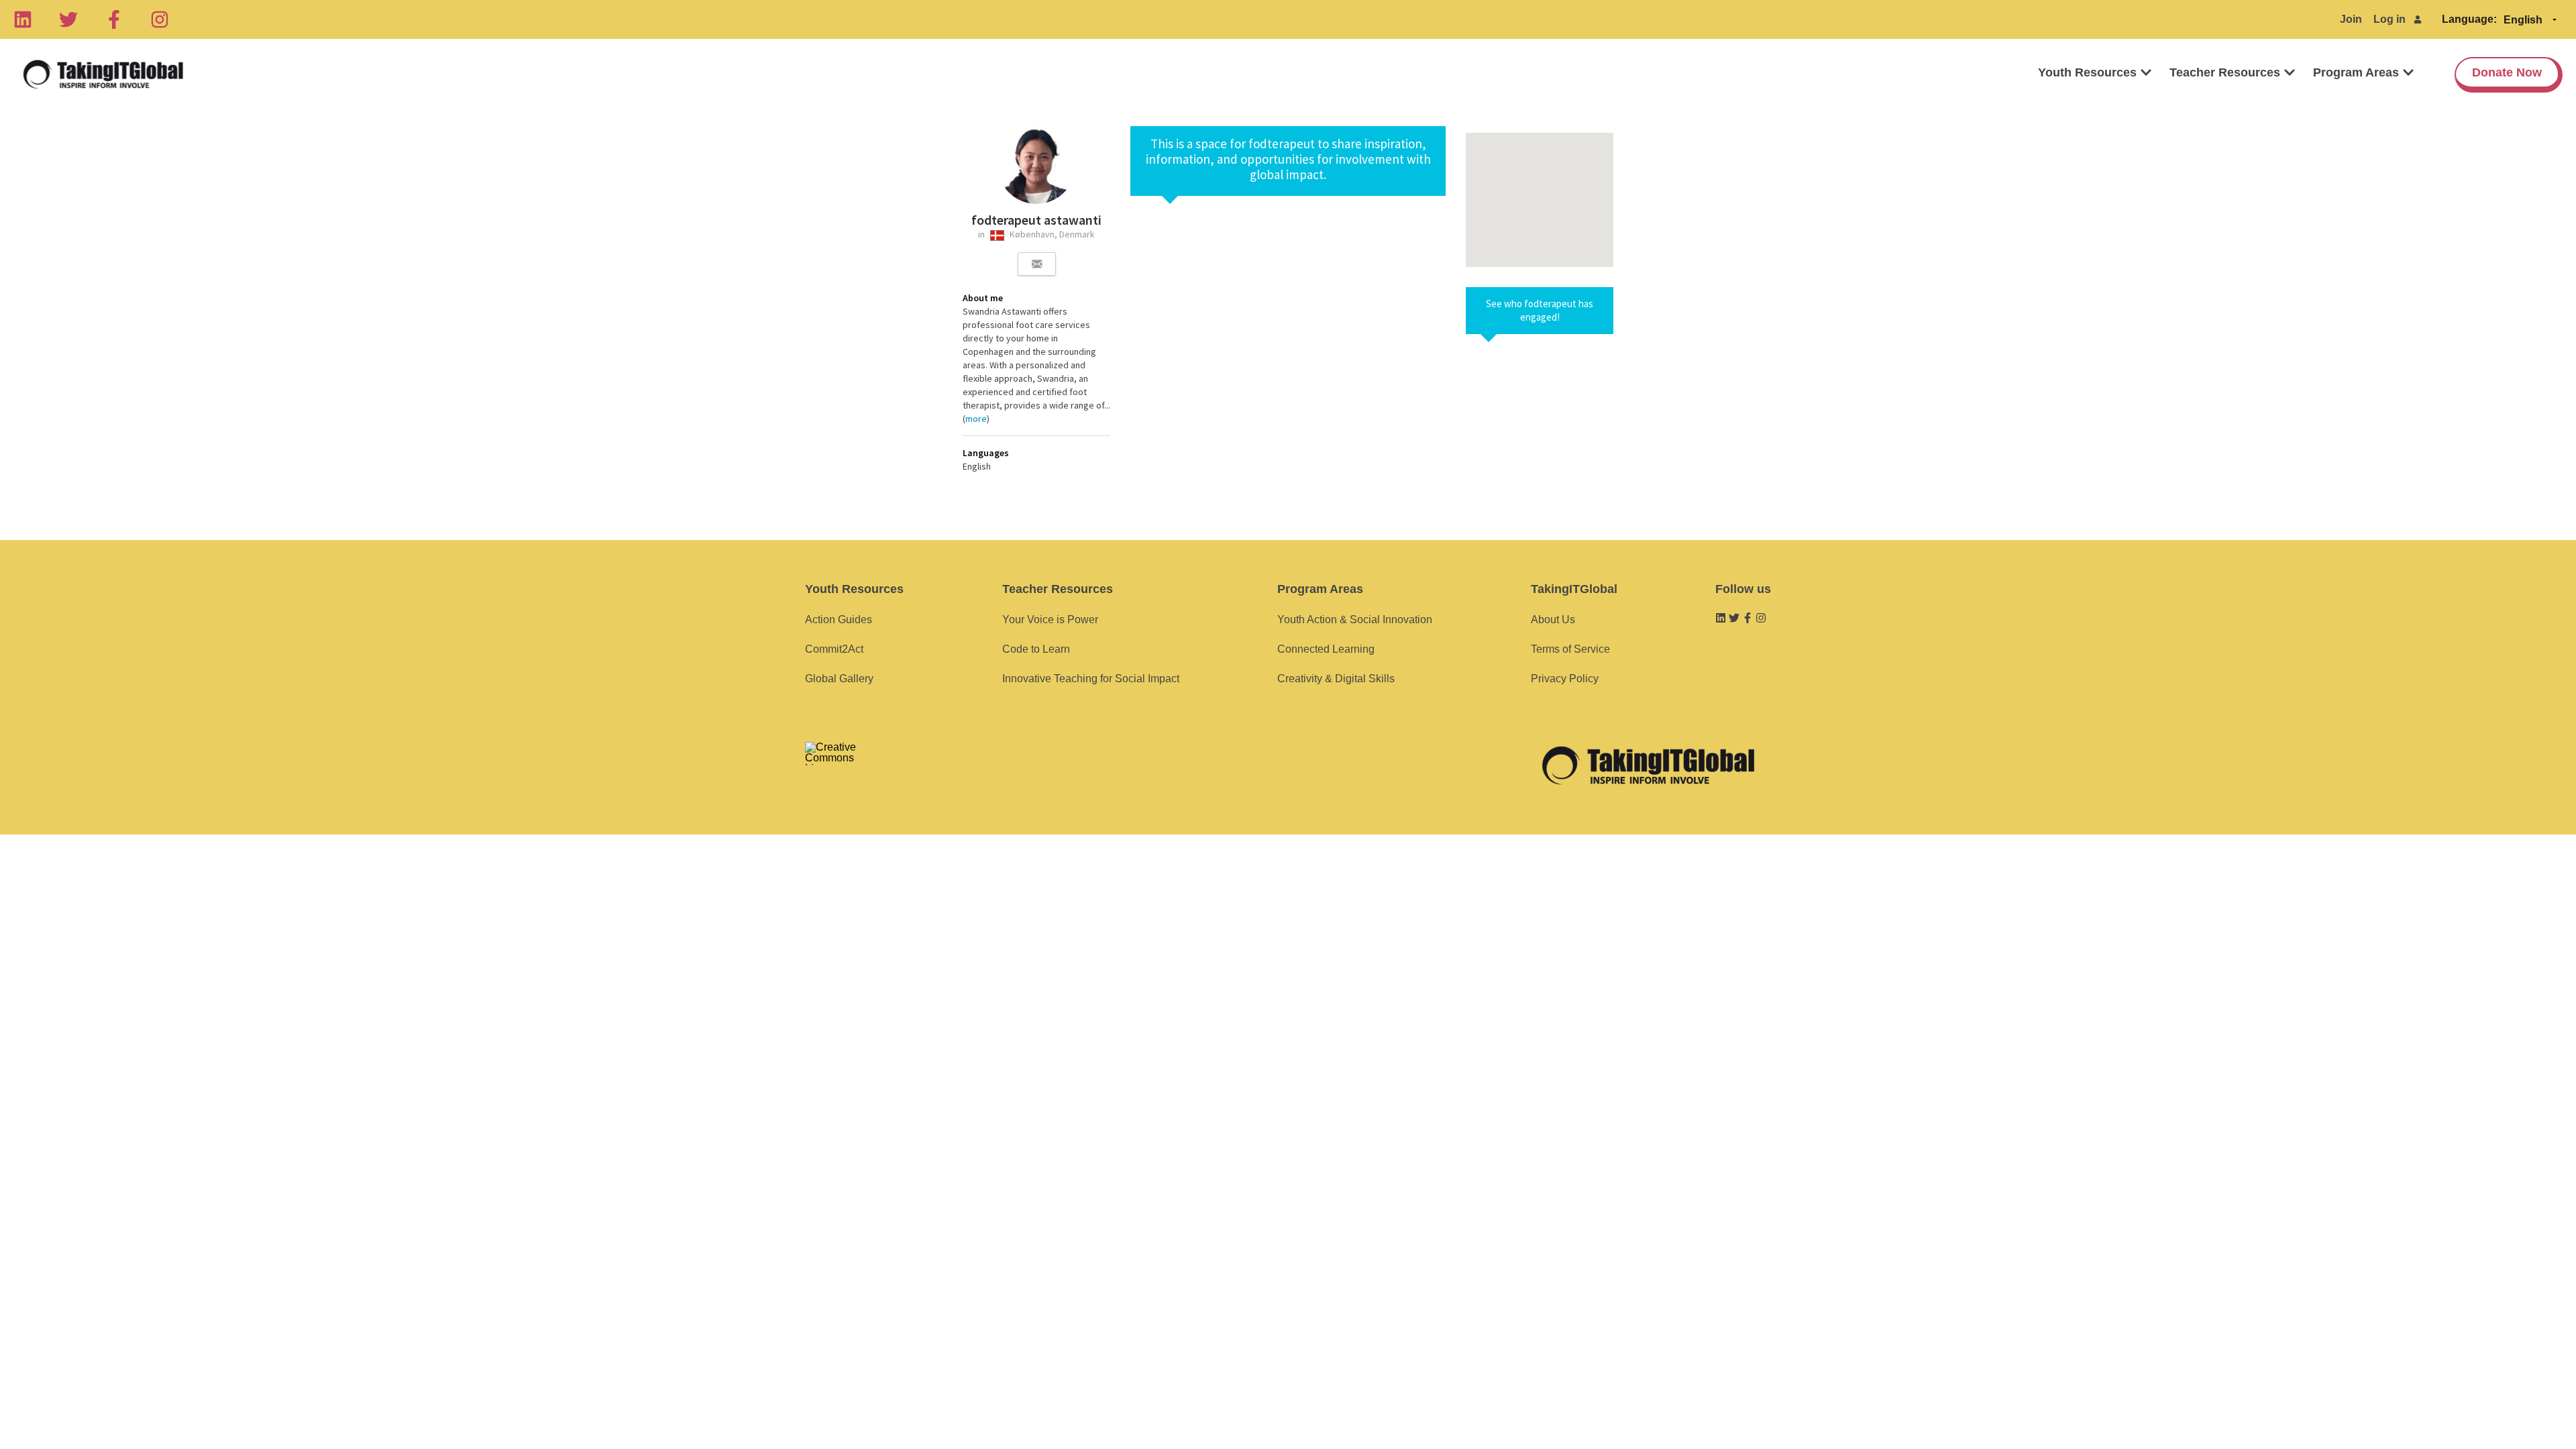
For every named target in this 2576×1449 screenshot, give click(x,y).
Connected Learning (1326, 649)
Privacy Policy (1565, 679)
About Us (1553, 620)
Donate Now (2507, 72)
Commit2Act (834, 649)
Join (2351, 19)
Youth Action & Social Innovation (1355, 620)
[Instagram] (160, 19)
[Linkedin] (23, 19)
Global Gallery (839, 679)
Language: (2469, 19)
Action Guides (839, 620)
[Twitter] (68, 19)
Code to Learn (1036, 649)
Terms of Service (1570, 649)
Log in (2390, 19)
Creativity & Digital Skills (1336, 679)
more (976, 419)
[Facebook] (114, 19)
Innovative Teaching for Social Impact (1091, 679)
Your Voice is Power (1050, 620)
